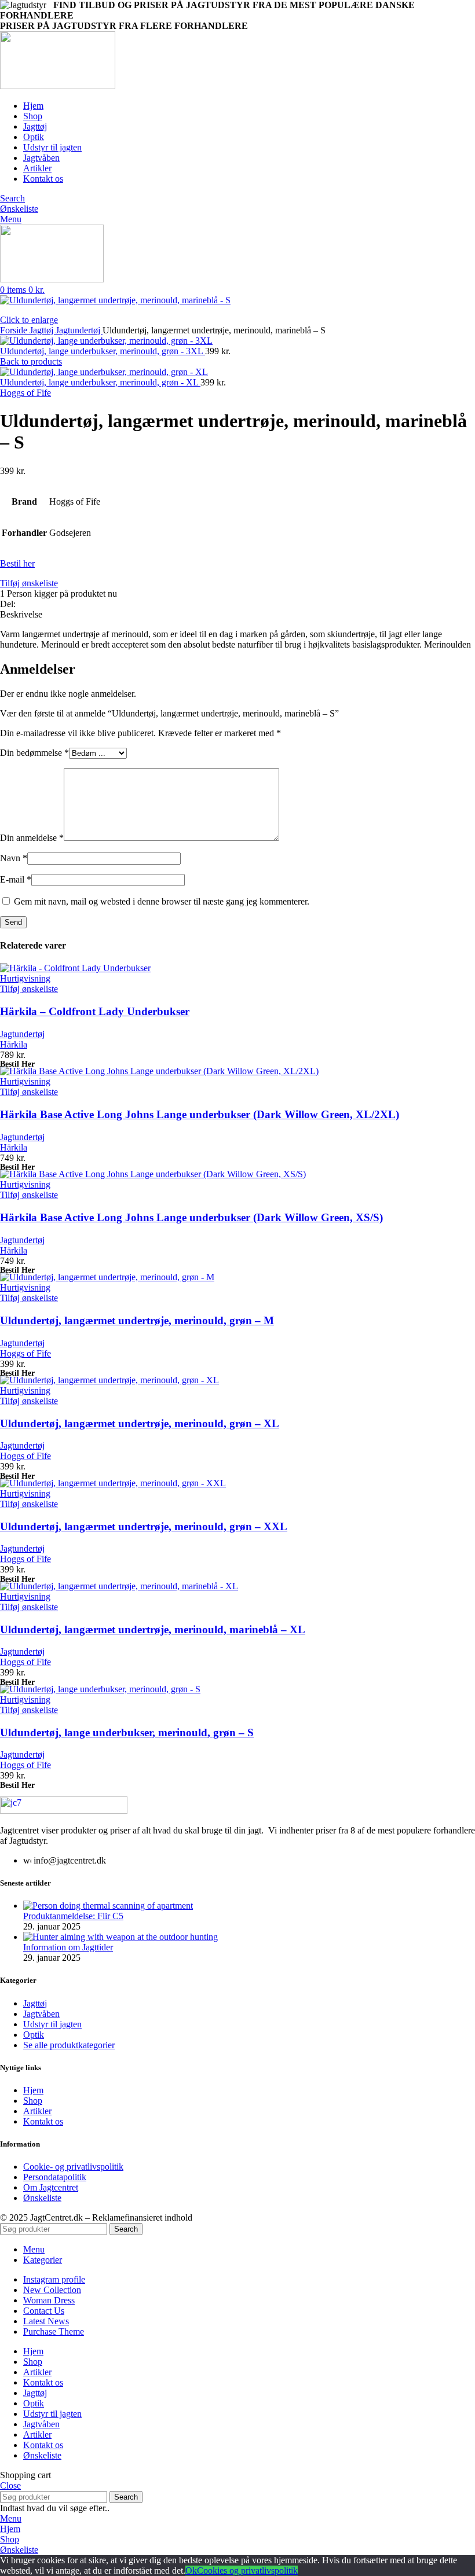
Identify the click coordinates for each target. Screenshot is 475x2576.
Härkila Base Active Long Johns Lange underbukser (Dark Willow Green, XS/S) (191, 1217)
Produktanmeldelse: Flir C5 (73, 1916)
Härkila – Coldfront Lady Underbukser (95, 1011)
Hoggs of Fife (25, 393)
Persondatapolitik (55, 2177)
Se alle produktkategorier (69, 2045)
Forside (15, 330)
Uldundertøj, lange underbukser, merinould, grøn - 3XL (103, 351)
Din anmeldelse (32, 838)
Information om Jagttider (68, 1947)
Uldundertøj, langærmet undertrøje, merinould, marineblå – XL (153, 1629)
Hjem (33, 2090)
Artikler (37, 2111)
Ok (191, 2571)
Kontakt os (43, 2121)
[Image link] (64, 1811)
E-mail (16, 879)
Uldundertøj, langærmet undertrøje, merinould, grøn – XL (140, 1423)
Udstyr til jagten (52, 2024)
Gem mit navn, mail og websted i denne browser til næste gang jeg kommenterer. (162, 901)
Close (10, 2485)
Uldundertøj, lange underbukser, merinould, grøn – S (127, 1732)
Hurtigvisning (25, 978)
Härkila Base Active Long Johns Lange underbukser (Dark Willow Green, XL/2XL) (200, 1114)
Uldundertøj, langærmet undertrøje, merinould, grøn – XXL (144, 1526)
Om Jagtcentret (51, 2187)
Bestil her (17, 563)
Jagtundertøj (79, 330)
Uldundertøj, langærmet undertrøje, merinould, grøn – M (137, 1320)
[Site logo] (58, 86)
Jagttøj (43, 330)
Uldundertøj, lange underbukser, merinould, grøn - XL (100, 382)
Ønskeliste (42, 2198)
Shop (33, 2101)
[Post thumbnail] (108, 1906)
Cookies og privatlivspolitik (247, 2571)
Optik (34, 2035)
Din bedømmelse (34, 753)
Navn (14, 858)
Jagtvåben (41, 2014)
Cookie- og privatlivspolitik (73, 2167)
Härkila (14, 1044)
